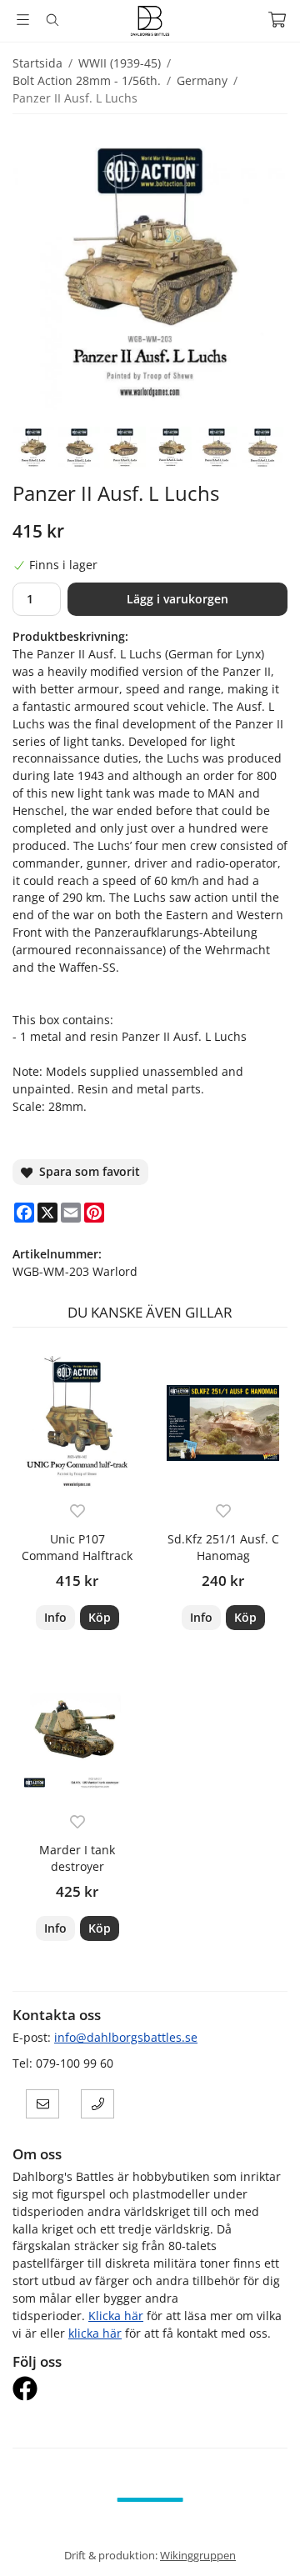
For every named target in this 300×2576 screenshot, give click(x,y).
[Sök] (52, 20)
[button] (100, 1618)
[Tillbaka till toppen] (265, 2541)
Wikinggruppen (198, 2555)
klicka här (95, 2333)
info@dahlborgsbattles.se (126, 2037)
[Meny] (23, 20)
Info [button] (55, 1617)
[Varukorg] (277, 20)
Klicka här (116, 2316)
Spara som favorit (86, 1171)
